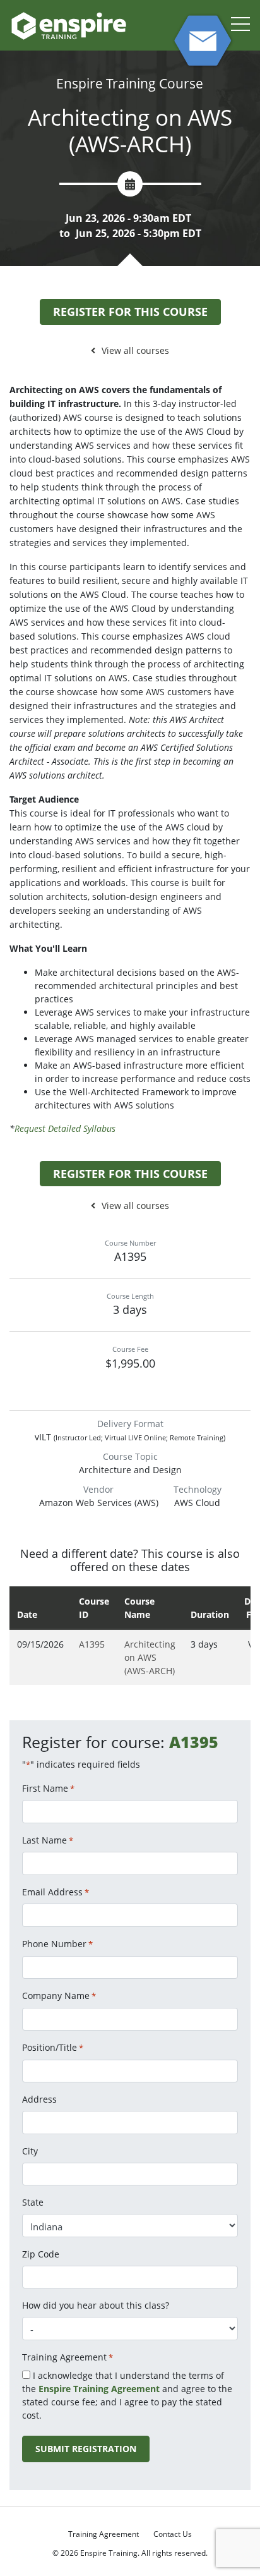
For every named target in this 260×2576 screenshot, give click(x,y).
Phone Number (57, 1944)
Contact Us (173, 2534)
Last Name (48, 1840)
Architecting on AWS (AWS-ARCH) (150, 1657)
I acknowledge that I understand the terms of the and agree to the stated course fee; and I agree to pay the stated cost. (127, 2395)
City (30, 2151)
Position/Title (53, 2047)
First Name (48, 1788)
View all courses (135, 350)
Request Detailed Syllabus (65, 1128)
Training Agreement (103, 2534)
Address (39, 2099)
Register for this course (130, 312)
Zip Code (41, 2254)
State (33, 2202)
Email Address (56, 1892)
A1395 (92, 1644)
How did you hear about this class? (96, 2305)
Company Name (59, 1996)
